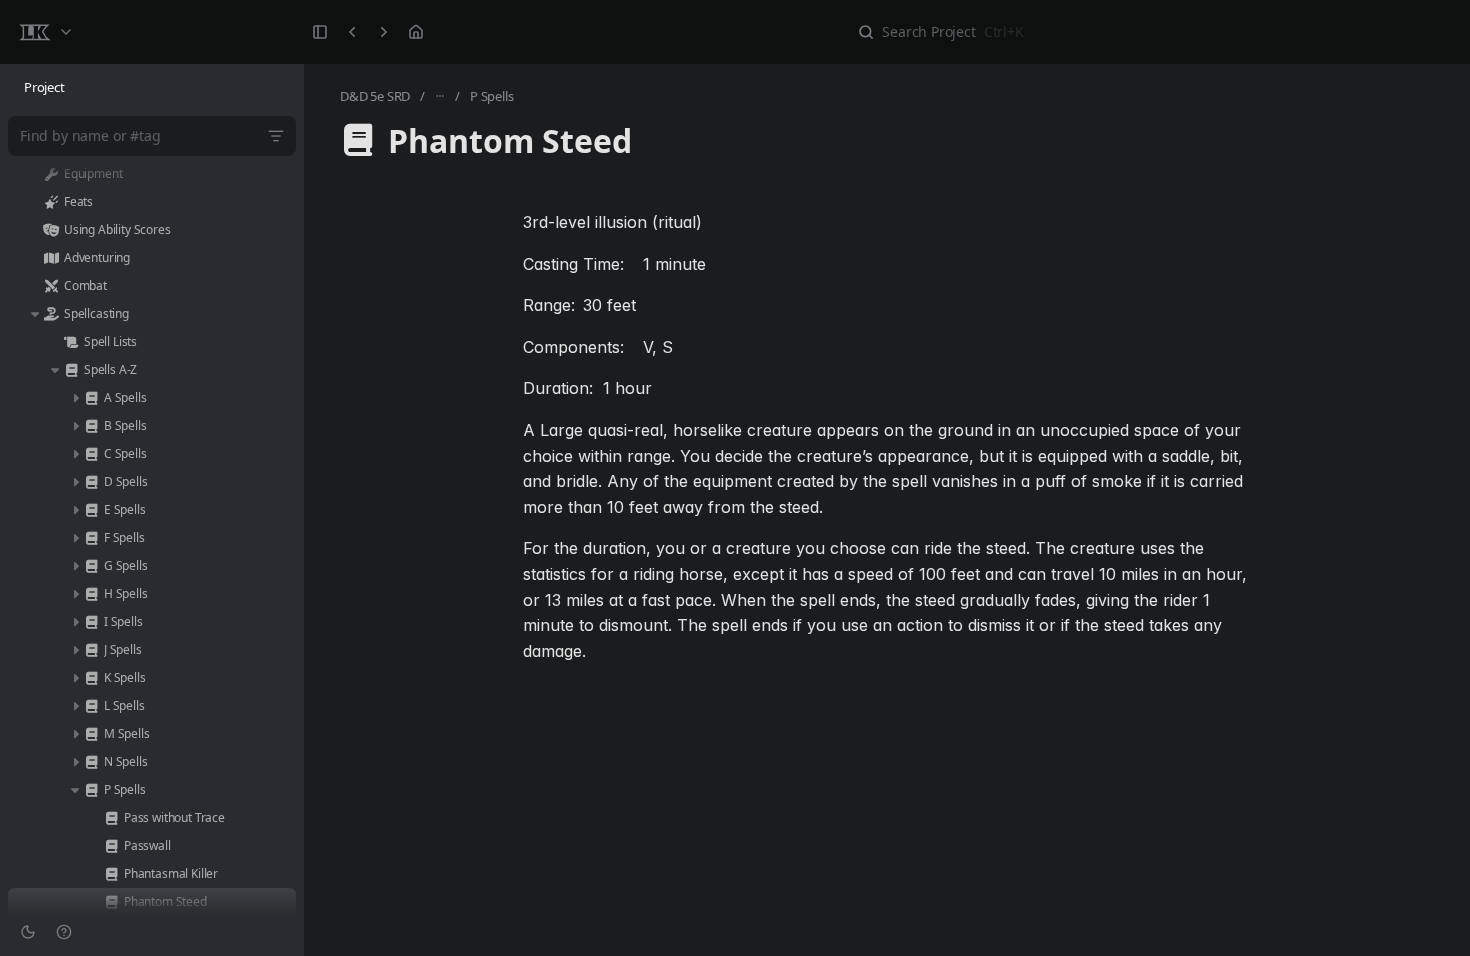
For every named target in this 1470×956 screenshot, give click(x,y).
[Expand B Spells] (75, 426)
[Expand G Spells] (75, 566)
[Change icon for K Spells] (91, 678)
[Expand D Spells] (75, 482)
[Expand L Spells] (75, 706)
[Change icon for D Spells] (91, 482)
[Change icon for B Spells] (91, 426)
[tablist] (152, 88)
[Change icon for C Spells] (91, 454)
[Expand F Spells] (75, 538)
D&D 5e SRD (375, 96)
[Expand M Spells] (75, 734)
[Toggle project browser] (320, 32)
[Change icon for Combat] (51, 286)
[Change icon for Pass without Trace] (111, 818)
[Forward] (384, 32)
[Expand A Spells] (75, 398)
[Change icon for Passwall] (111, 846)
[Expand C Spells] (75, 454)
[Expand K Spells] (75, 678)
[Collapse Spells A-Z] (55, 370)
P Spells (492, 96)
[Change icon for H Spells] (91, 594)
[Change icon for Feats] (51, 202)
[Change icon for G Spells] (91, 566)
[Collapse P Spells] (75, 790)
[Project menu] (45, 32)
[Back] (352, 32)
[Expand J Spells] (75, 650)
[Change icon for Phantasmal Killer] (111, 874)
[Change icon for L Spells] (91, 706)
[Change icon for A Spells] (91, 398)
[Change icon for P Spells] (91, 790)
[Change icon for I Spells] (91, 622)
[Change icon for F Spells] (91, 538)
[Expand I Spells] (75, 622)
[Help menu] (64, 932)
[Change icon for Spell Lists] (71, 342)
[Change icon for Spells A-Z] (71, 370)
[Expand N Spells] (75, 762)
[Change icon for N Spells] (91, 762)
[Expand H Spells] (75, 594)
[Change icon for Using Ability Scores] (51, 230)
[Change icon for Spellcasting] (51, 314)
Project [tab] (44, 87)
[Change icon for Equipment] (51, 174)
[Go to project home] (416, 32)
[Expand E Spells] (75, 510)
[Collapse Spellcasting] (35, 314)
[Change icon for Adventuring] (51, 258)
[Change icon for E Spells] (91, 510)
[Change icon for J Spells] (91, 650)
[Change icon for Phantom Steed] (111, 902)
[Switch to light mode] (28, 932)
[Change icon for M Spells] (91, 734)
